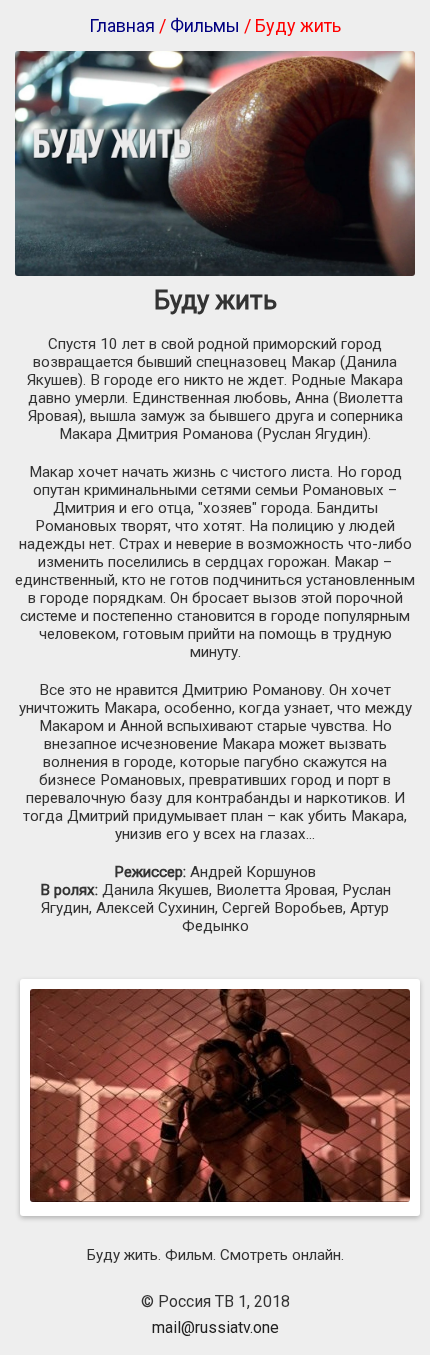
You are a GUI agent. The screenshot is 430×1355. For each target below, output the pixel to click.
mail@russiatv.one (215, 1327)
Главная (122, 25)
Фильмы (205, 25)
